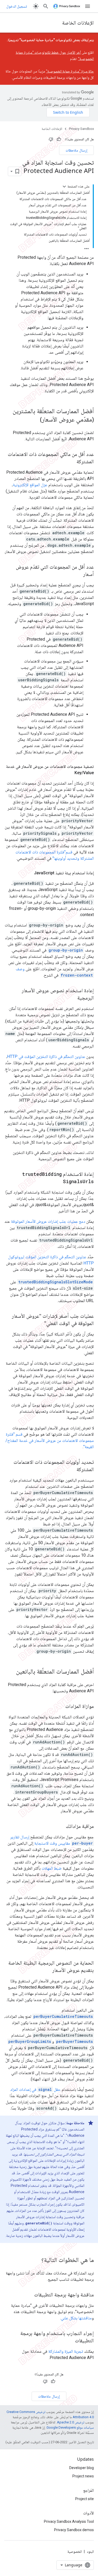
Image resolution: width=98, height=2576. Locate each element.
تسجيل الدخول (17, 6)
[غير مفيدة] (51, 139)
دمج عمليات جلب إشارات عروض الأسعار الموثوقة (48, 1221)
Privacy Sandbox (81, 129)
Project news (83, 2476)
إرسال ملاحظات (76, 150)
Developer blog (82, 2468)
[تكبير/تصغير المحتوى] (64, 186)
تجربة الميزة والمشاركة (66, 2351)
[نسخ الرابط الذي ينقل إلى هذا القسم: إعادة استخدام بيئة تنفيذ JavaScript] (29, 873)
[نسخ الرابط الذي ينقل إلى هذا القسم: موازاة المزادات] (60, 1706)
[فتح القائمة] (88, 6)
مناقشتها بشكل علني (76, 2318)
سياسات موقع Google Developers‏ (70, 2427)
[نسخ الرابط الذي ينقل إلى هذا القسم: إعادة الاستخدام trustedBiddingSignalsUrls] (58, 1182)
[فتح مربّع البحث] (46, 6)
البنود (90, 2551)
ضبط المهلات (52, 1868)
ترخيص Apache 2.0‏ (71, 2422)
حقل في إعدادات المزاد (35, 2089)
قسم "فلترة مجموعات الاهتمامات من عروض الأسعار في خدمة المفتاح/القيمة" (50, 1440)
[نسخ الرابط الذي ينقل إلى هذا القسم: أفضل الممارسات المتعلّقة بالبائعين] (11, 1672)
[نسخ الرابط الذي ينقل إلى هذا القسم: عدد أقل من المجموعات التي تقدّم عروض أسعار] (78, 574)
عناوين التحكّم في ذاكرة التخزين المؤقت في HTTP (46, 1057)
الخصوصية (75, 2551)
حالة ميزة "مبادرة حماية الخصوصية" (70, 71)
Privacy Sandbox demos (74, 2530)
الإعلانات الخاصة (78, 23)
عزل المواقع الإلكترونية (30, 485)
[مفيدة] (59, 139)
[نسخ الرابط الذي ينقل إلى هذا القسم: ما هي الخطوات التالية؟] (36, 2260)
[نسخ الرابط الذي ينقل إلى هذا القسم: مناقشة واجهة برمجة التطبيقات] (29, 2295)
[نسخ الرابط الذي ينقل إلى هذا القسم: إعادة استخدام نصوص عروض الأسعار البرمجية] (72, 998)
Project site (85, 2499)
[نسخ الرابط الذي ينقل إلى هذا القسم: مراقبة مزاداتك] (61, 1826)
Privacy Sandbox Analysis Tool (69, 2521)
